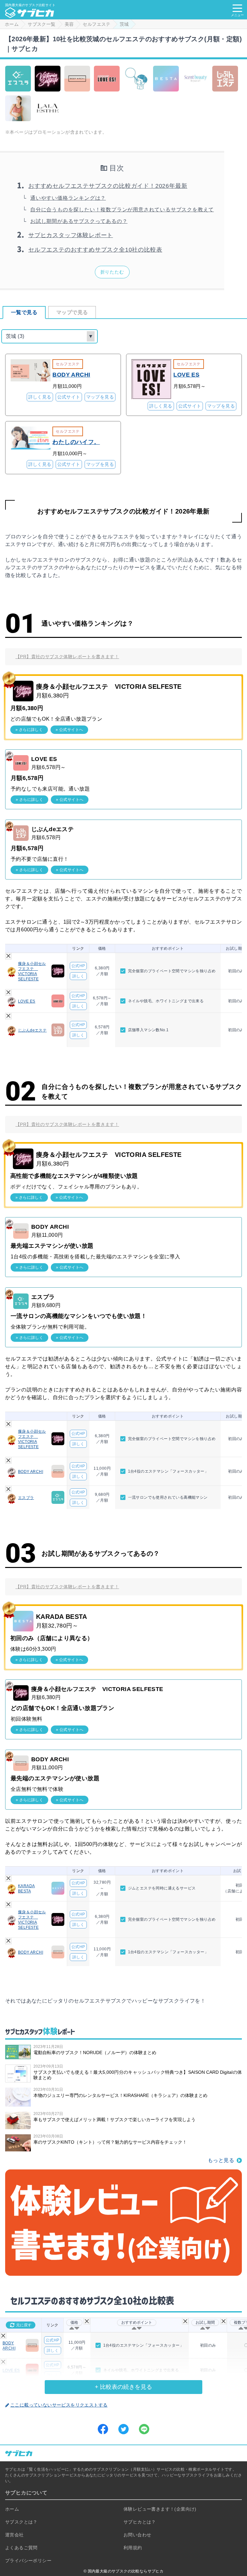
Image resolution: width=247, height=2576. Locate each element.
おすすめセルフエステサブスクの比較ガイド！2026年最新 (108, 186)
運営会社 (14, 2535)
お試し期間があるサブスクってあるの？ (79, 221)
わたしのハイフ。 (76, 442)
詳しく (78, 976)
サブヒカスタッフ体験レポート (71, 235)
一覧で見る (24, 312)
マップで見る (72, 312)
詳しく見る (40, 397)
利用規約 (133, 2548)
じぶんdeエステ (32, 1030)
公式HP (78, 966)
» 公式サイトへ (69, 730)
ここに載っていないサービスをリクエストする (59, 2405)
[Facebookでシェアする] (103, 2429)
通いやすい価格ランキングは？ (68, 198)
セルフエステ (68, 364)
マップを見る (100, 397)
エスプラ (26, 1498)
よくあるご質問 (21, 2548)
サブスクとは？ (21, 2522)
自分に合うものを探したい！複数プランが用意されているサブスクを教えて (122, 210)
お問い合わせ (137, 2535)
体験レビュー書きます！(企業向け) (160, 2509)
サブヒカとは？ (140, 2522)
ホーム (12, 2509)
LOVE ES (186, 375)
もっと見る (221, 2160)
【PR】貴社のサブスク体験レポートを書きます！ (67, 657)
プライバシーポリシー (28, 2561)
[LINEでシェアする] (144, 2429)
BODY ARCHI (71, 375)
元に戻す (24, 2325)
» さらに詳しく (29, 730)
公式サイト (69, 397)
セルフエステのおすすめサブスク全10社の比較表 (95, 250)
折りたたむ (112, 272)
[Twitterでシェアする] (123, 2429)
